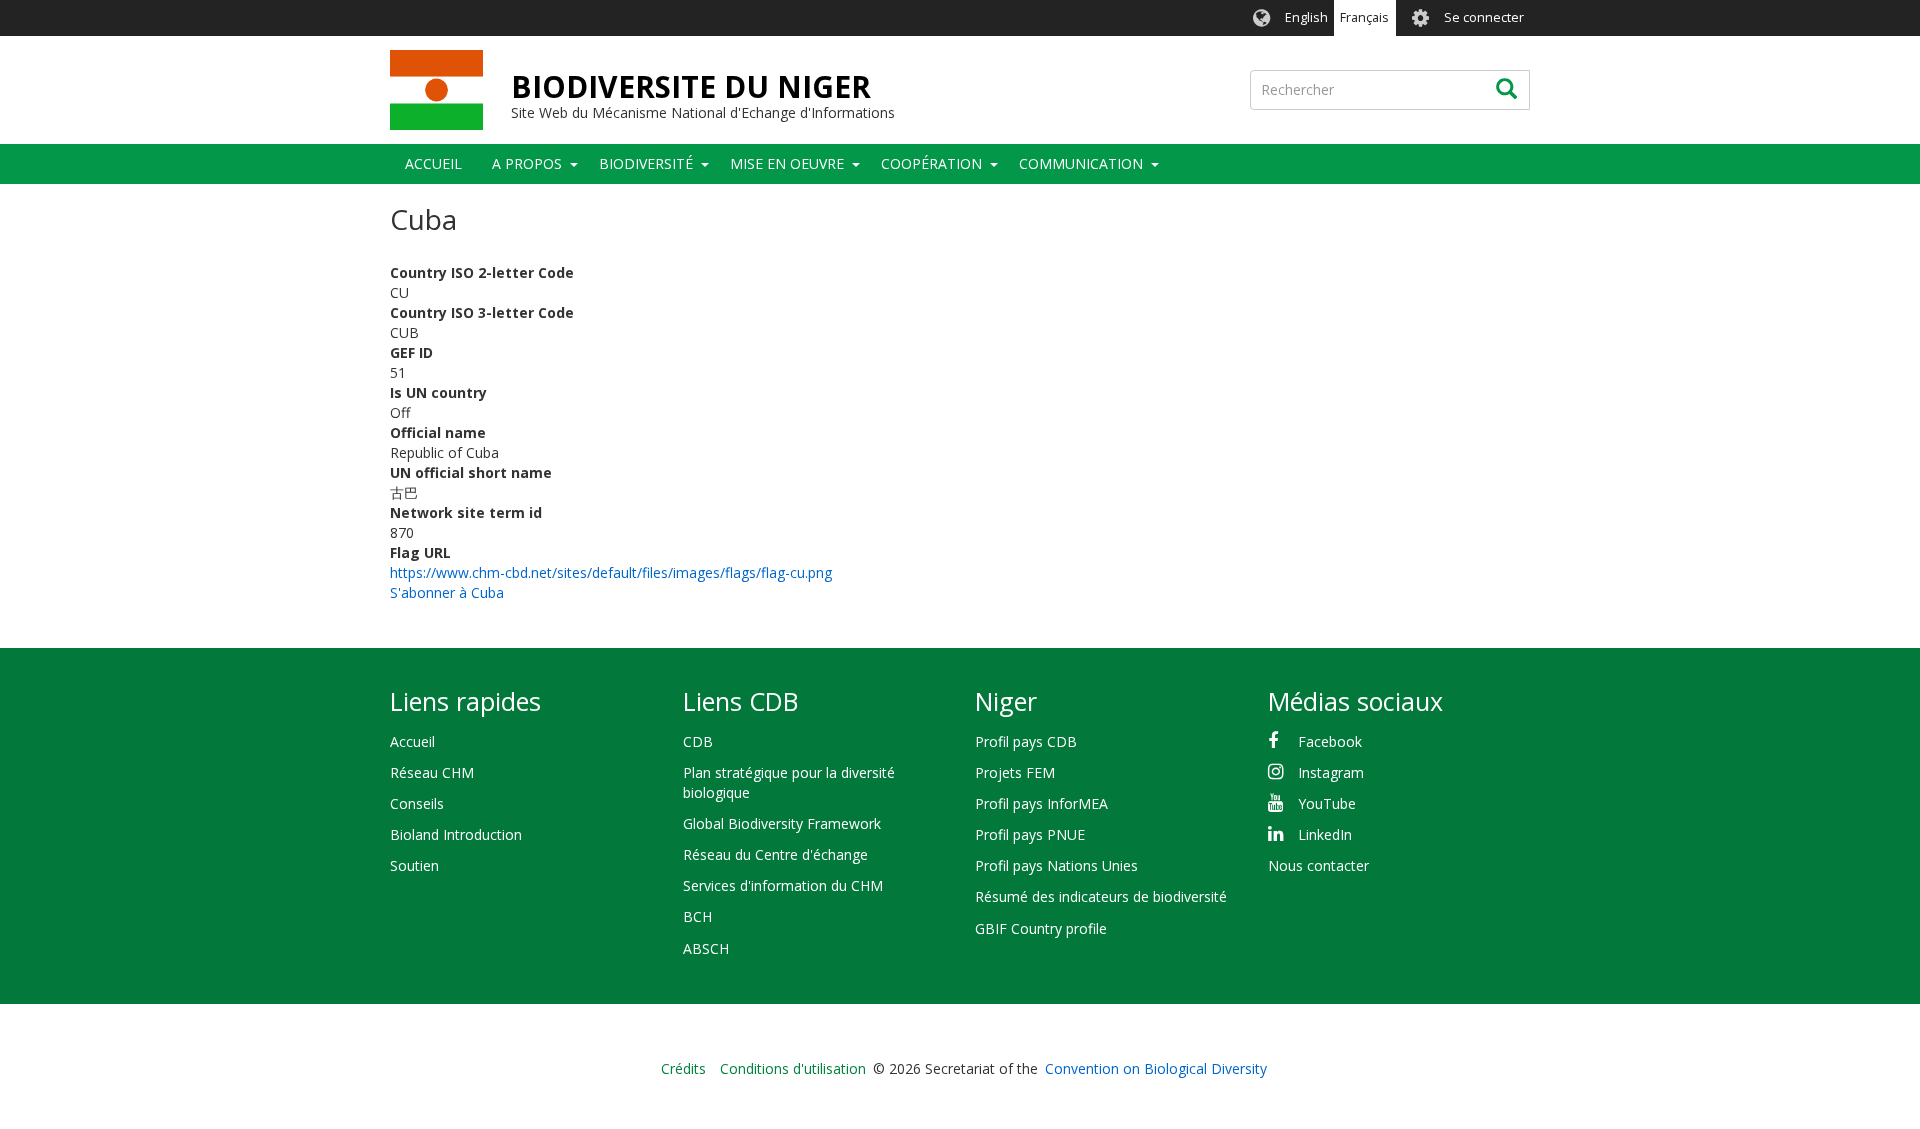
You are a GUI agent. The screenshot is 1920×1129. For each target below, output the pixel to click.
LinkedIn (1325, 834)
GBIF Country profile (1041, 928)
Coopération (931, 163)
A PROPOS (527, 163)
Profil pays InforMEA (1041, 803)
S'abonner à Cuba (447, 592)
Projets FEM (1015, 772)
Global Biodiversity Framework (782, 823)
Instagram (1331, 772)
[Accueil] (436, 90)
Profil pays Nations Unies (1056, 865)
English (1306, 17)
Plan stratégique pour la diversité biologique (789, 782)
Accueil (433, 163)
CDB (698, 741)
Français (1364, 17)
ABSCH (706, 948)
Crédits (683, 1068)
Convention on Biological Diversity (1156, 1068)
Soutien (414, 865)
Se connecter (1484, 17)
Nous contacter (1318, 865)
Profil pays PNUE (1030, 834)
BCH (697, 916)
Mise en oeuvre (787, 163)
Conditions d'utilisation (793, 1068)
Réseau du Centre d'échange (775, 854)
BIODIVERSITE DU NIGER (691, 86)
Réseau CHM (432, 772)
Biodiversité (646, 163)
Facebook (1330, 741)
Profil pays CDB (1026, 741)
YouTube (1327, 803)
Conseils (417, 803)
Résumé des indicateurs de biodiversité (1101, 896)
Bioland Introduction (456, 834)
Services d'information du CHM (783, 885)
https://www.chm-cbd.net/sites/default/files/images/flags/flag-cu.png (611, 572)
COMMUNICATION (1081, 163)
